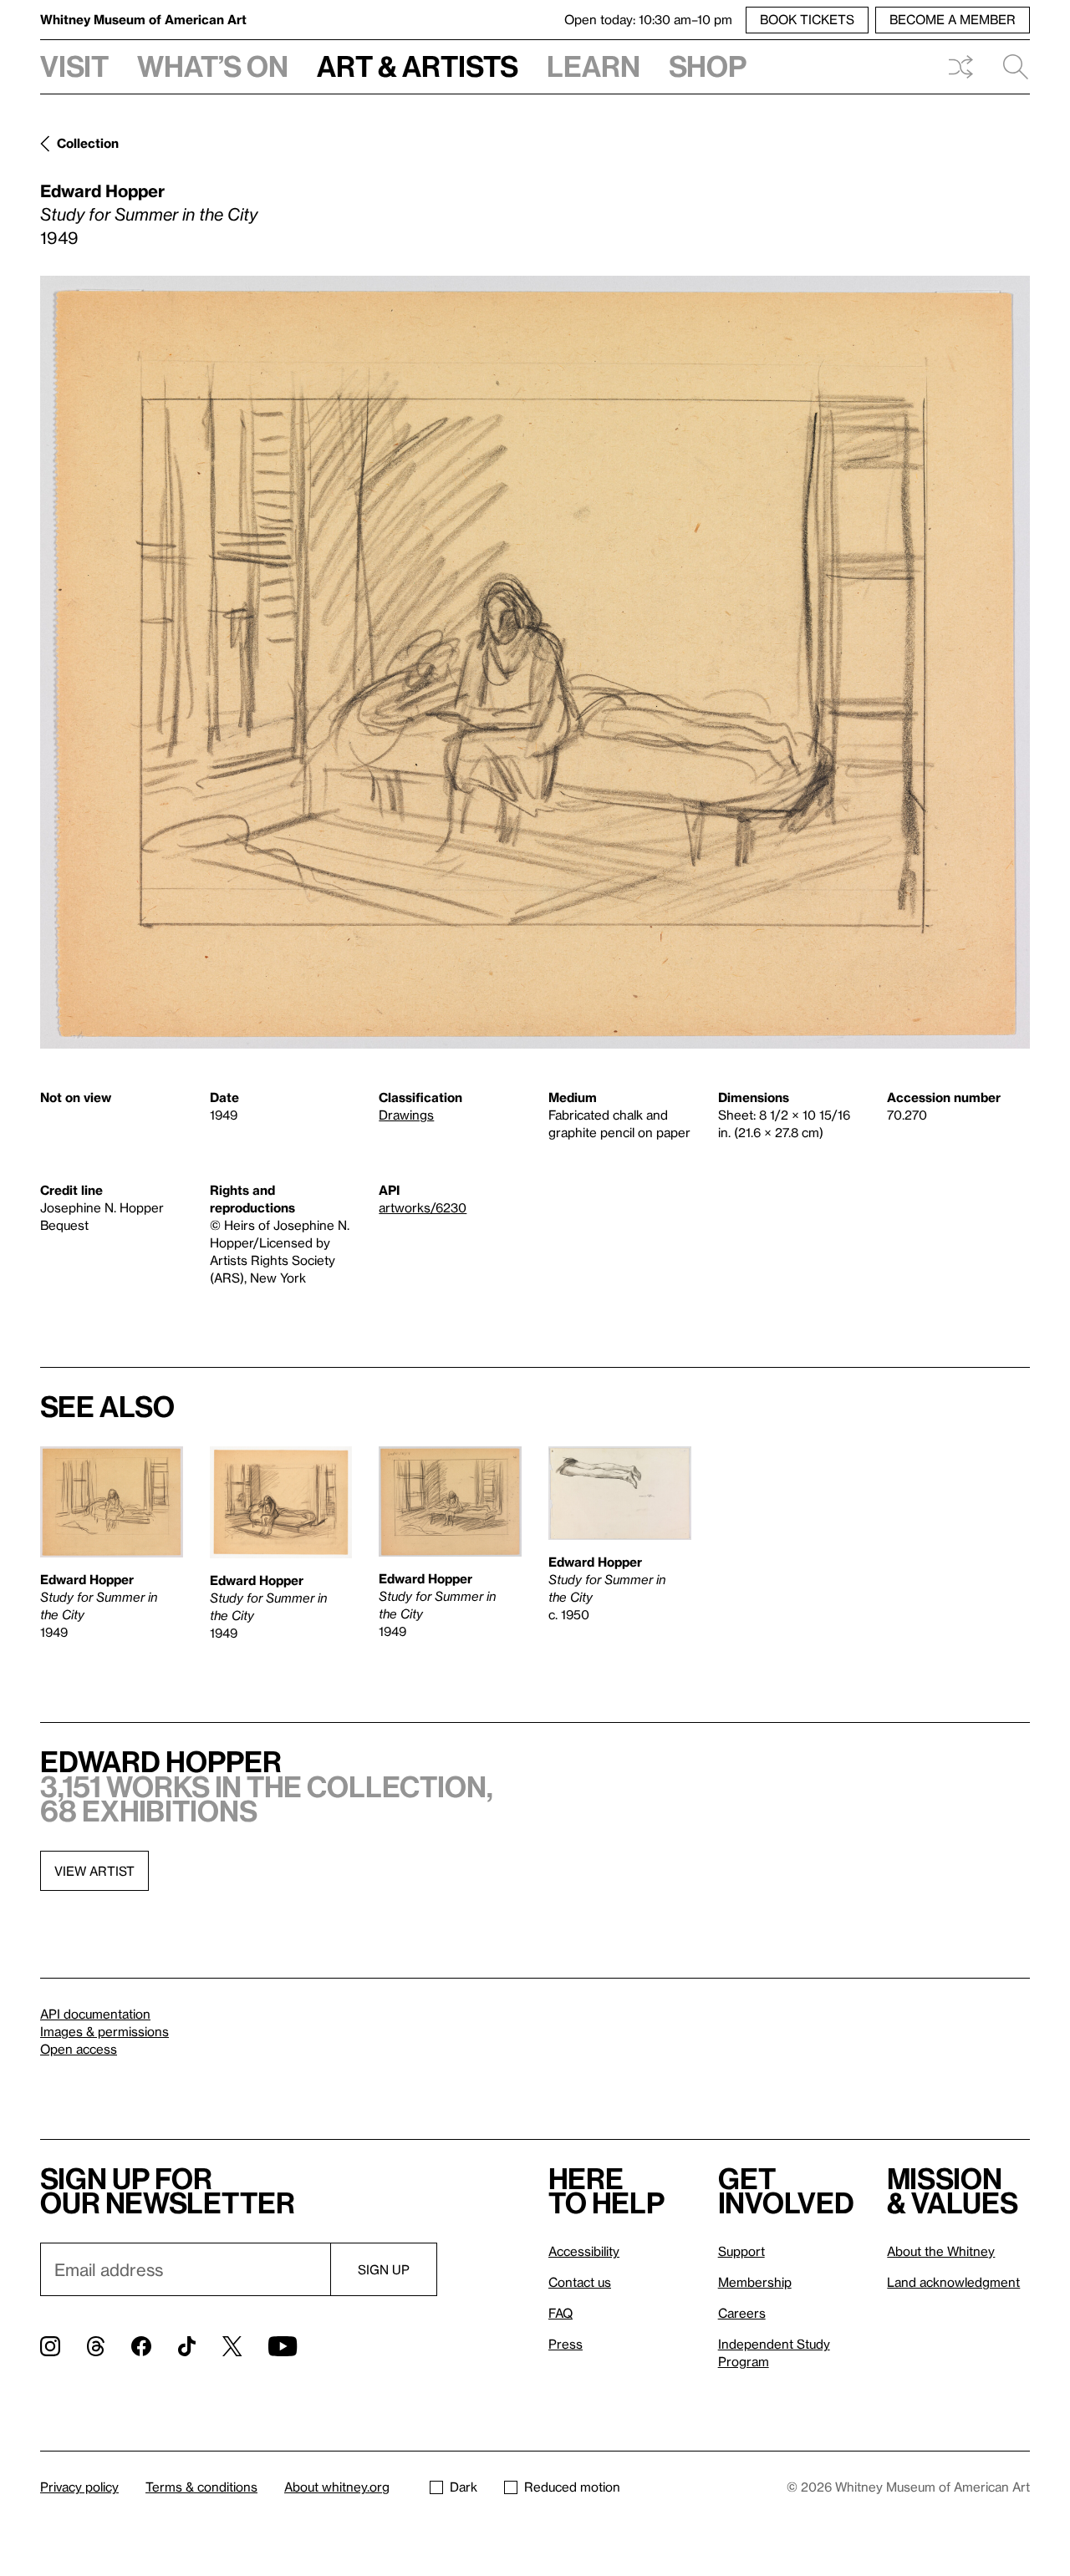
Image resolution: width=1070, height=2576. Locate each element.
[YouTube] (283, 2346)
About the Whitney (941, 2251)
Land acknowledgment (953, 2282)
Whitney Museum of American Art (143, 19)
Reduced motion (572, 2487)
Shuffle (960, 67)
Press (566, 2344)
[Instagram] (50, 2346)
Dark (464, 2487)
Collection (88, 143)
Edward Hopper (102, 191)
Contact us (580, 2282)
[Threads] (96, 2346)
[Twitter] (232, 2346)
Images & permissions (104, 2031)
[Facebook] (141, 2346)
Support (741, 2251)
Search (1009, 67)
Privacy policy (79, 2487)
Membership (755, 2282)
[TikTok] (187, 2346)
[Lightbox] (535, 662)
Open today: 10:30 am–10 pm (648, 19)
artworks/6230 (423, 1207)
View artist (94, 1871)
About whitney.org (337, 2487)
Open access (79, 2049)
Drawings (406, 1115)
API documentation (95, 2014)
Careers (742, 2313)
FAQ (560, 2313)
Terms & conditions (201, 2487)
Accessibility (584, 2251)
